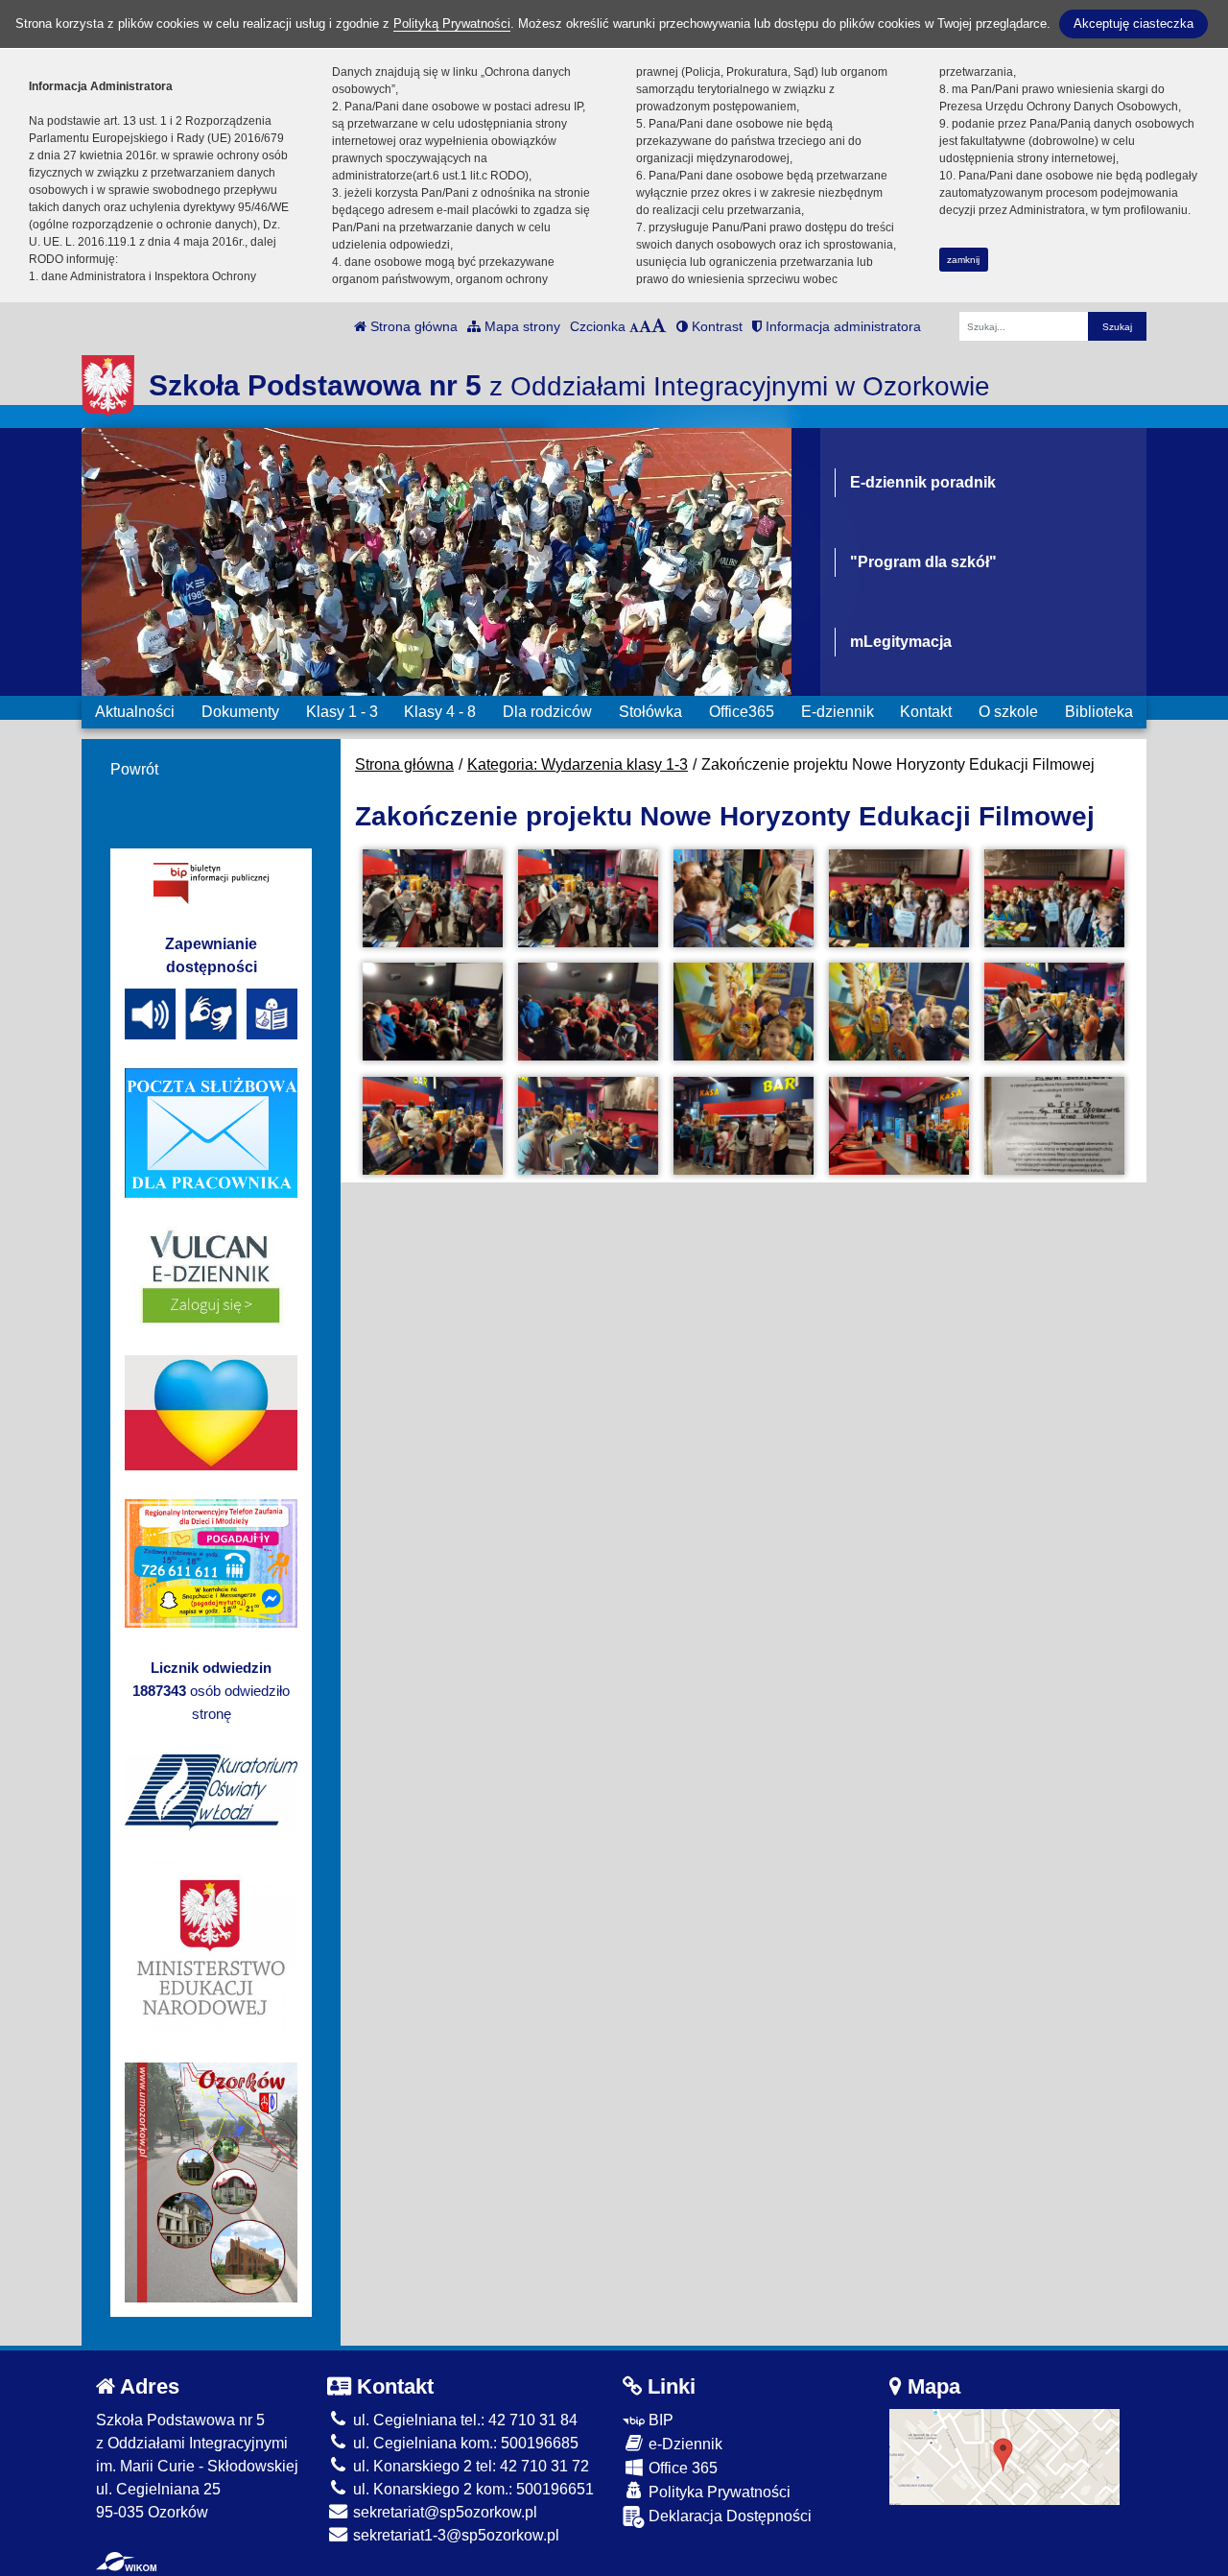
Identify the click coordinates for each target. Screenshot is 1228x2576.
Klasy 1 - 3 (342, 712)
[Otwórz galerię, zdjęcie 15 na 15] (1054, 1126)
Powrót (134, 769)
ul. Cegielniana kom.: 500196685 (464, 2443)
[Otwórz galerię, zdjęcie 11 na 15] (433, 1126)
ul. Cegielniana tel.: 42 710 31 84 (463, 2420)
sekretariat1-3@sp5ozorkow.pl (454, 2535)
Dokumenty (240, 712)
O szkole (1008, 712)
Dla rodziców (547, 712)
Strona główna (412, 326)
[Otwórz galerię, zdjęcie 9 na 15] (899, 1012)
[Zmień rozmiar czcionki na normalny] (634, 326)
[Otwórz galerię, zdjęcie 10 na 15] (1054, 1012)
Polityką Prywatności (452, 24)
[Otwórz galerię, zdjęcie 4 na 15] (899, 898)
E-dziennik (838, 712)
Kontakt (926, 712)
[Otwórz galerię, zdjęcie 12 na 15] (588, 1126)
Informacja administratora (841, 326)
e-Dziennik (684, 2444)
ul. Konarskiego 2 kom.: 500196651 (472, 2489)
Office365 (742, 712)
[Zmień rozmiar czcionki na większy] (645, 326)
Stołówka (650, 712)
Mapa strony (520, 326)
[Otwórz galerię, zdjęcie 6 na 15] (433, 1012)
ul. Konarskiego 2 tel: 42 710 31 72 (469, 2466)
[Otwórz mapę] (1004, 2456)
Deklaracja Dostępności (728, 2516)
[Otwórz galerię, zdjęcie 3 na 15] (744, 898)
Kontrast (715, 326)
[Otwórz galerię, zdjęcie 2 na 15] (588, 898)
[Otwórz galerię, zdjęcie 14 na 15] (899, 1126)
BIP (659, 2420)
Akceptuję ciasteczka (1134, 24)
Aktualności (135, 712)
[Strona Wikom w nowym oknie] (126, 2562)
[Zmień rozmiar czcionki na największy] (659, 326)
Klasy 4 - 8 (440, 712)
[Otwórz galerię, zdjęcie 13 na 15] (744, 1126)
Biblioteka (1099, 712)
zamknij (963, 260)
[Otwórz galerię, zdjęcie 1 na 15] (433, 898)
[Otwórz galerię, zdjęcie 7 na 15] (588, 1012)
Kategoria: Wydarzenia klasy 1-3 (578, 764)
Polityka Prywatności (718, 2492)
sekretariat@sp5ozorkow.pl (443, 2512)
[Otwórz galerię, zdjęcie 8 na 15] (744, 1012)
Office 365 (681, 2468)
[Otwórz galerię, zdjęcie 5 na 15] (1054, 898)
